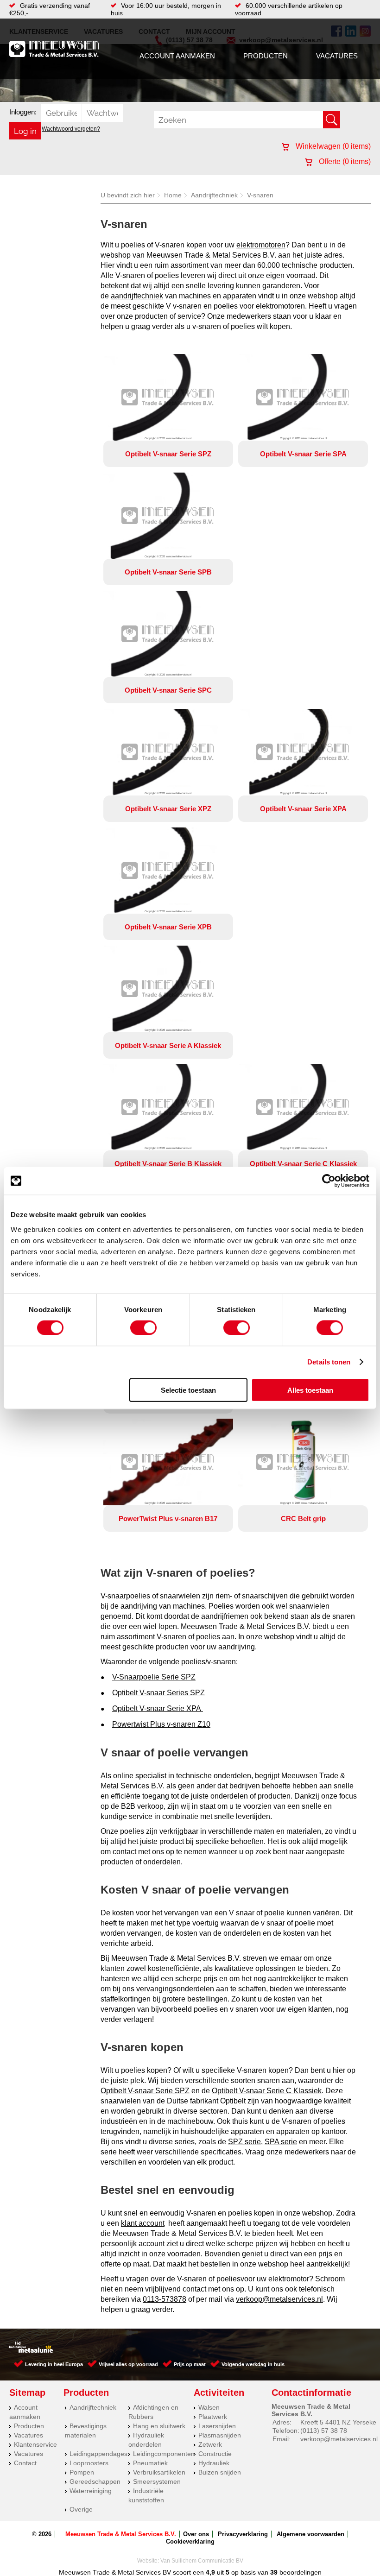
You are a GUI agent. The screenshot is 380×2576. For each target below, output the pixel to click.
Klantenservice (35, 2444)
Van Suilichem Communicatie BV (202, 2561)
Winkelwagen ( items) (332, 146)
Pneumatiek (150, 2463)
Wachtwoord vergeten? (71, 129)
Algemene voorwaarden (310, 2534)
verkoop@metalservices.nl (279, 2299)
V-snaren (260, 195)
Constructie (215, 2454)
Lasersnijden (217, 2426)
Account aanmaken (177, 56)
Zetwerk (210, 2444)
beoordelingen (300, 2572)
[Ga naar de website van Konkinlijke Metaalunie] (31, 2350)
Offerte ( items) (344, 161)
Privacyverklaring (243, 2534)
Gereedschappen (95, 2481)
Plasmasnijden (220, 2435)
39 (274, 2572)
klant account (143, 2223)
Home (173, 195)
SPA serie (281, 2142)
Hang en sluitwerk (159, 2426)
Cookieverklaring (190, 2541)
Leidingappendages (98, 2454)
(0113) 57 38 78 (324, 2431)
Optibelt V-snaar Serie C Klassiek (267, 2091)
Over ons (196, 2534)
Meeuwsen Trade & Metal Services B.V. (121, 2534)
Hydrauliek (214, 2463)
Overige (81, 2509)
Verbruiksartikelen (159, 2472)
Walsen (209, 2407)
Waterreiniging (91, 2491)
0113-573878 (165, 2299)
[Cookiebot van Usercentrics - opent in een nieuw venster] (329, 1181)
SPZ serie (244, 2142)
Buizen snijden (220, 2472)
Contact (25, 2463)
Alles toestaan (310, 1390)
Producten (266, 56)
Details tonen (329, 1362)
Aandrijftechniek (214, 195)
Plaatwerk (213, 2417)
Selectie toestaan (188, 1390)
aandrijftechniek (137, 296)
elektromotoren (261, 245)
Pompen (82, 2472)
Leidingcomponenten (164, 2454)
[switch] (143, 1328)
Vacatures (337, 56)
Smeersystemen (157, 2481)
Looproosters (89, 2463)
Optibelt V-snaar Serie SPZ (145, 2091)
